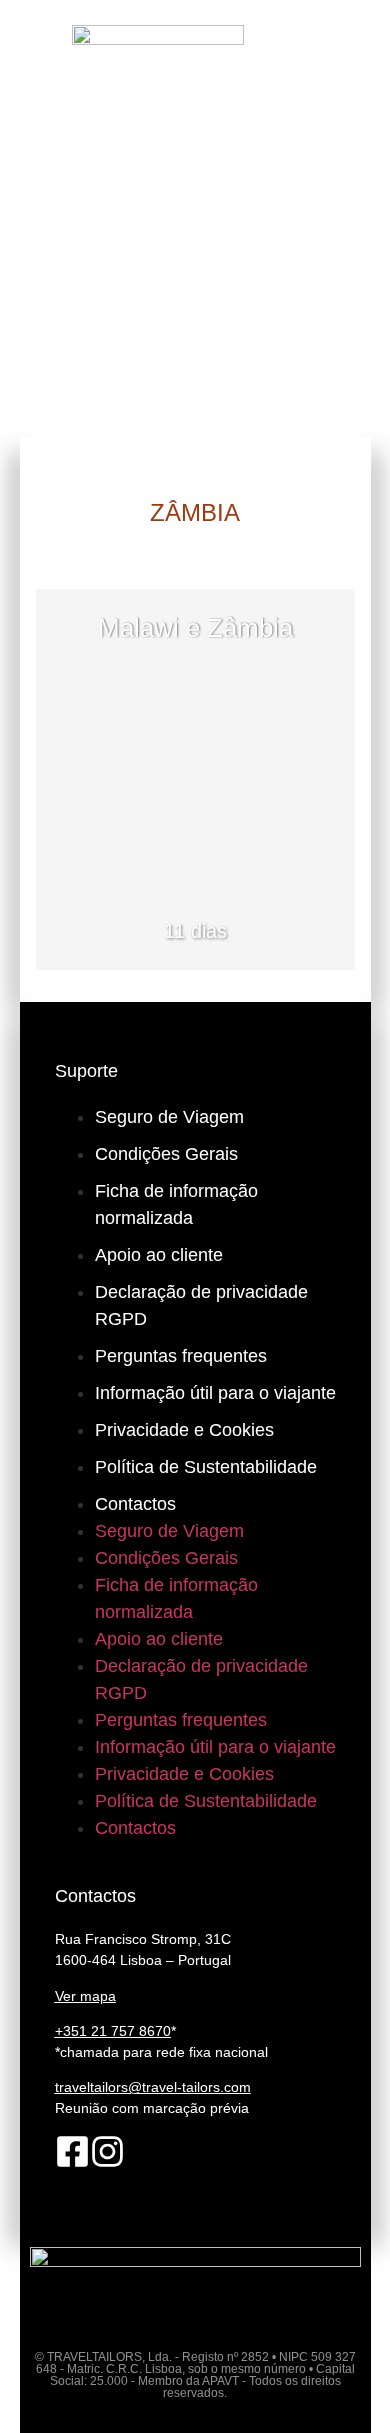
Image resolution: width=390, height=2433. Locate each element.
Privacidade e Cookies (184, 1430)
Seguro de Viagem (169, 1117)
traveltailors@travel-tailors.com (153, 2087)
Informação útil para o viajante (215, 1393)
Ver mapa (85, 1996)
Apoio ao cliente (159, 1255)
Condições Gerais (166, 1154)
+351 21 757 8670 (113, 2031)
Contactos (135, 1504)
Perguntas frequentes (181, 1356)
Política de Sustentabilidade (206, 1467)
